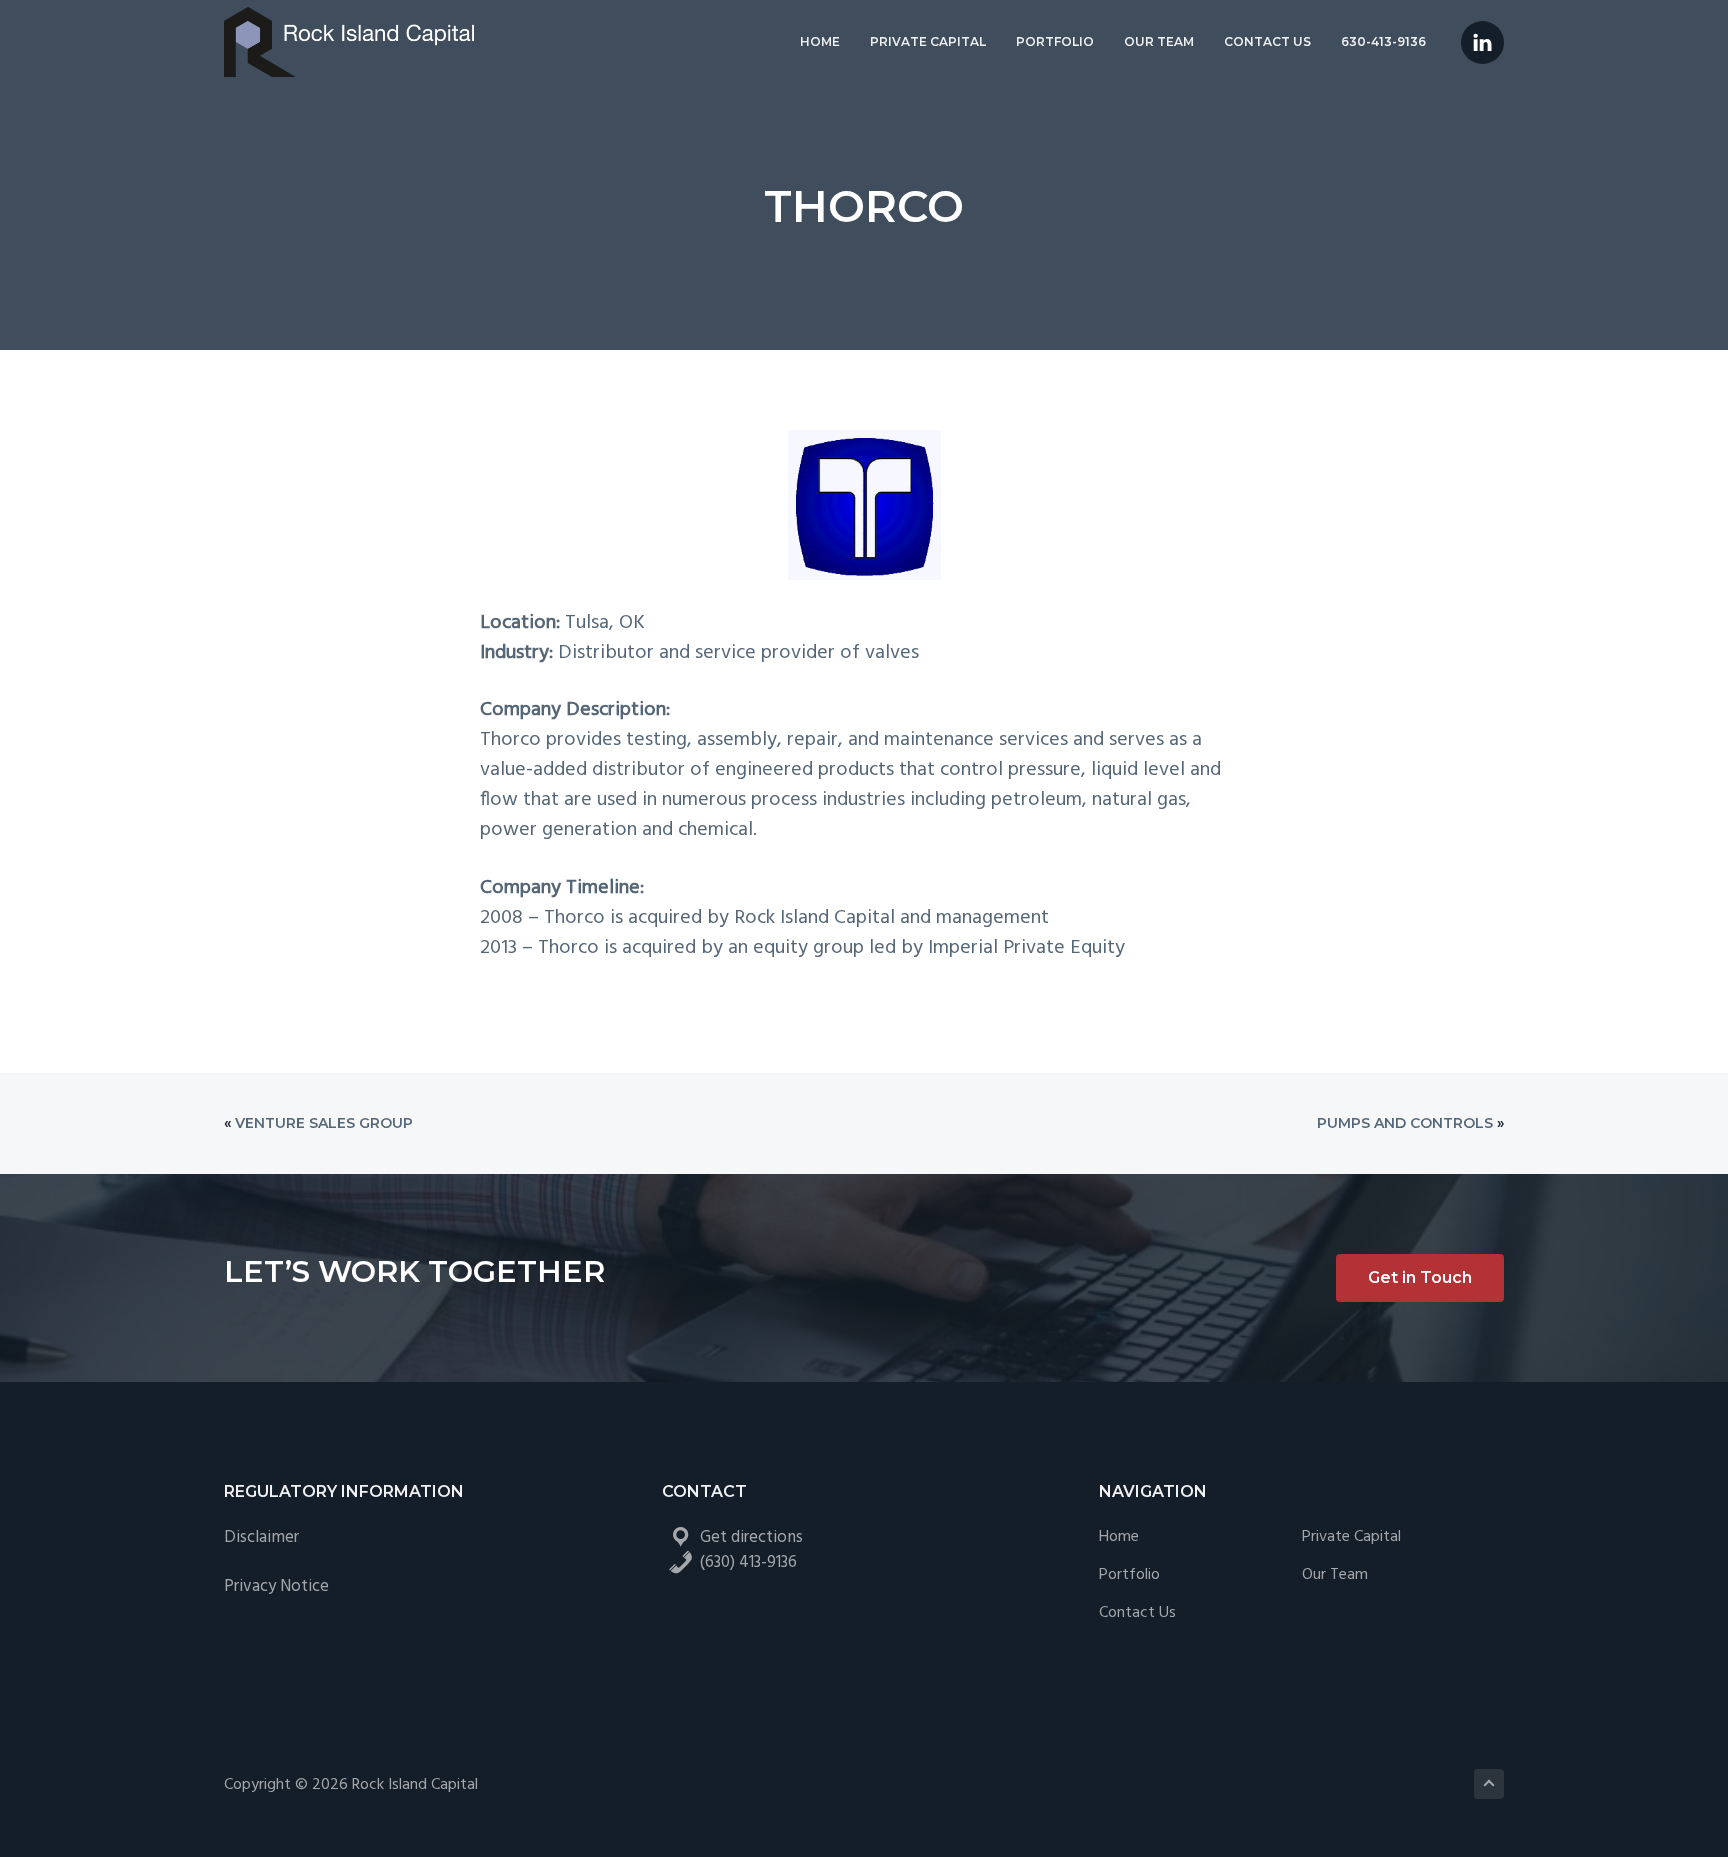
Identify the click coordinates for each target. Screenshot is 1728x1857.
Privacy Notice (276, 1586)
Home (1119, 1537)
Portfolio (1129, 1575)
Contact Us (1137, 1613)
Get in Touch (1420, 1277)
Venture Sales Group (324, 1123)
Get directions (751, 1537)
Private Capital (1351, 1537)
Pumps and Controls (1405, 1123)
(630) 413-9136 (748, 1562)
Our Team (1335, 1575)
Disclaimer (261, 1537)
